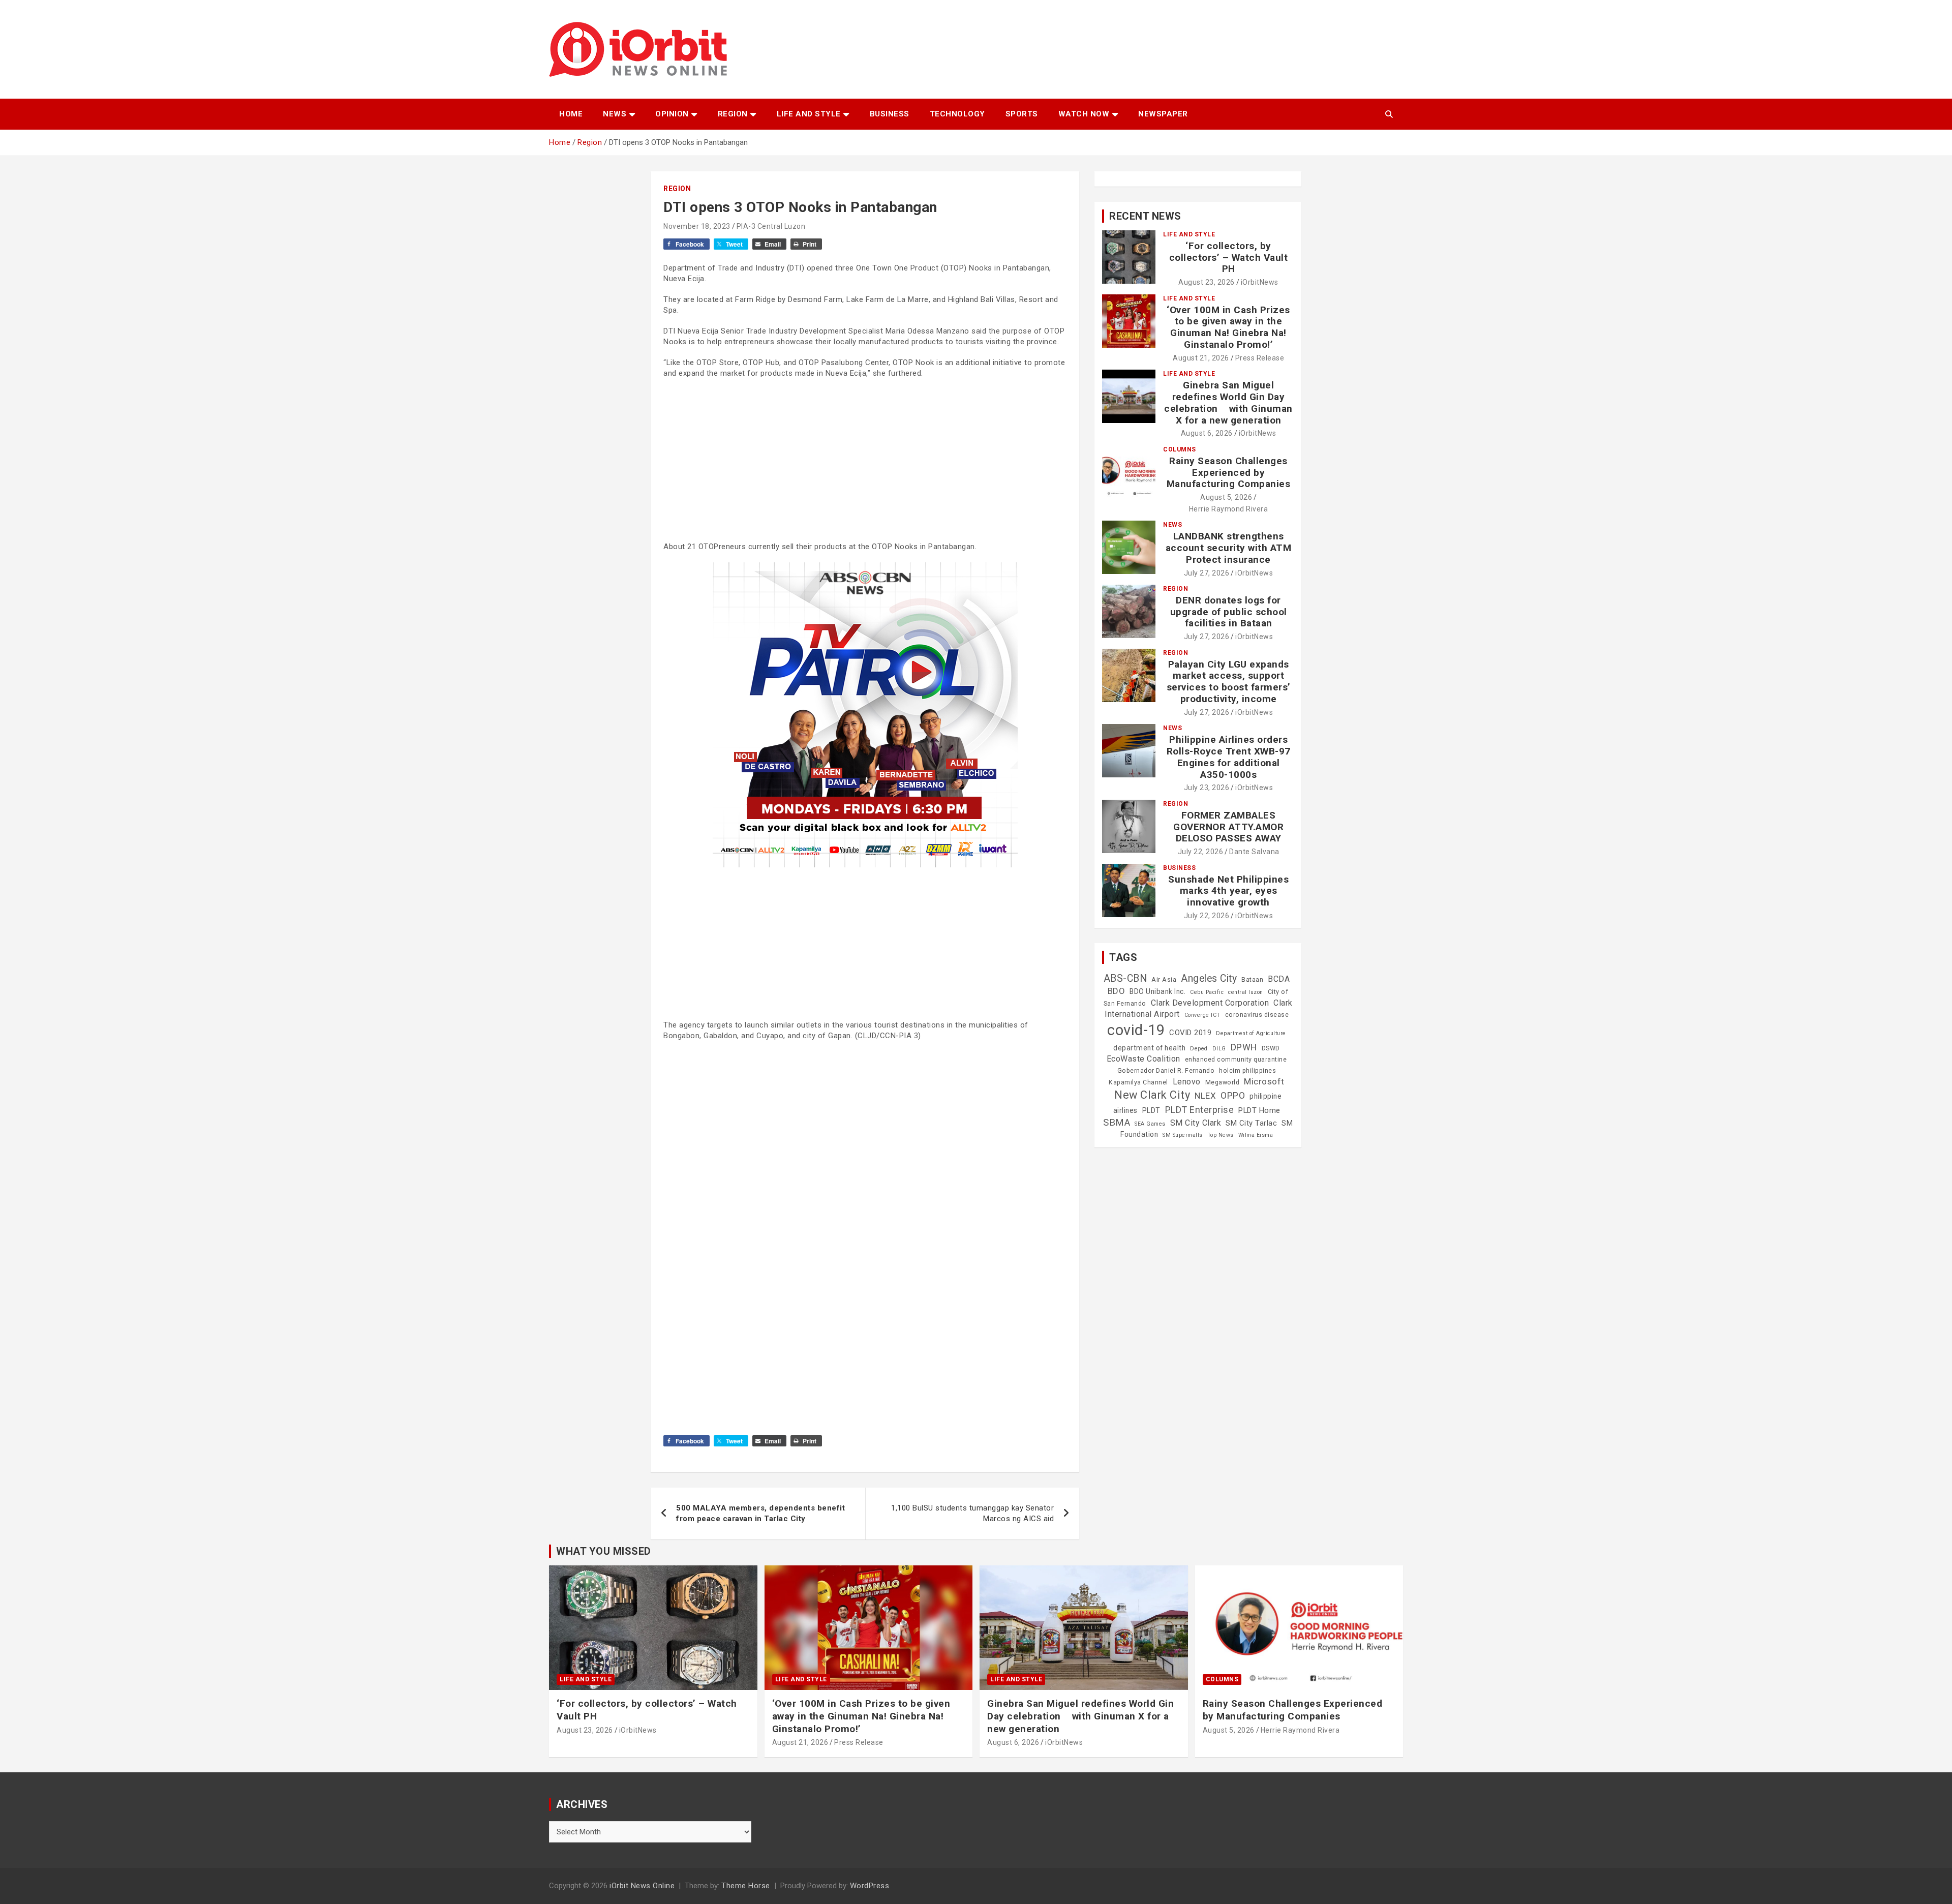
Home (571, 114)
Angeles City (1209, 978)
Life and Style (809, 114)
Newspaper (1163, 114)
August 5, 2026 (1226, 497)
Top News (1221, 1135)
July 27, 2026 (1207, 573)
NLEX (1205, 1096)
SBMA (1117, 1123)
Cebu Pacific (1207, 992)
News (615, 114)
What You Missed (604, 1551)
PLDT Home (1259, 1110)
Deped (1199, 1049)
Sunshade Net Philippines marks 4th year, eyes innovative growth (1228, 891)
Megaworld (1223, 1082)
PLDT (1151, 1110)
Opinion (672, 114)
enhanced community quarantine (1236, 1060)
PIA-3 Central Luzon (771, 226)
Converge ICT (1202, 1015)
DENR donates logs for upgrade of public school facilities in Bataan (1229, 612)
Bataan (1252, 980)
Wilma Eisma (1256, 1135)
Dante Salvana (1254, 852)
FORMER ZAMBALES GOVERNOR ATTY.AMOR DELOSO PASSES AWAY (1228, 827)
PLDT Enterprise (1200, 1110)
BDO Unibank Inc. (1157, 991)
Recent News (1145, 216)
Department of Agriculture (1251, 1033)
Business (890, 114)
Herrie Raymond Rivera (1229, 509)
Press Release (1260, 358)
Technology (957, 114)
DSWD (1271, 1048)
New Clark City (1152, 1095)
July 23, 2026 (1207, 788)
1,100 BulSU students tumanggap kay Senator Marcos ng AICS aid (972, 1513)
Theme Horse (746, 1886)
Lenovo (1187, 1082)
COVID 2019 (1190, 1033)
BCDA (1279, 979)
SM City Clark (1196, 1123)
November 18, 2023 (697, 226)
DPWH (1244, 1047)
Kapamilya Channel (1138, 1082)
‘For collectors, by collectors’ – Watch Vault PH (1229, 258)
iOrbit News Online (642, 1886)
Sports (1022, 114)
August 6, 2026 (1207, 433)
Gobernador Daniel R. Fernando (1166, 1071)
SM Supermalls (1183, 1135)
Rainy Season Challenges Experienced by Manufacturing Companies (1229, 473)
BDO (1117, 991)
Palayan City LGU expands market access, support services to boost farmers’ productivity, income (1229, 682)
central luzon (1246, 992)
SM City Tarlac (1251, 1123)
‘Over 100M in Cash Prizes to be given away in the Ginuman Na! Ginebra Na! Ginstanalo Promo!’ (1228, 327)
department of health (1149, 1048)
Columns (1180, 449)
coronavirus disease (1257, 1015)
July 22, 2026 (1201, 852)
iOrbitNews (1260, 282)
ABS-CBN (1125, 978)
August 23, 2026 (1207, 282)
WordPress (870, 1886)
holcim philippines (1247, 1071)
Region (733, 114)
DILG (1219, 1049)
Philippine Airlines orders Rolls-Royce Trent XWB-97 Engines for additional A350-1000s (1229, 757)
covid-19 (1136, 1030)
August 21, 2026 (1201, 358)
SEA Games (1150, 1124)
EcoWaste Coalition (1143, 1059)
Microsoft (1264, 1081)
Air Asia (1164, 980)
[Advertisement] (865, 460)
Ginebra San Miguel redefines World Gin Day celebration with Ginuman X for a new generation (1228, 402)
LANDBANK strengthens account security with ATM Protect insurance (1229, 548)
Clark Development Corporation (1210, 1003)
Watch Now (1084, 114)
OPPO (1233, 1095)
